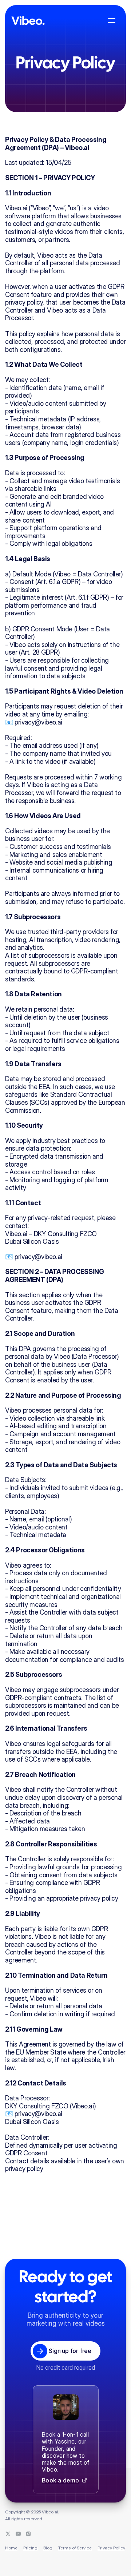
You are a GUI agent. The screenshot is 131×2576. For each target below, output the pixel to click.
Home (11, 2548)
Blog (48, 2548)
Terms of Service (75, 2548)
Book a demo (60, 2480)
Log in (31, 41)
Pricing (30, 2548)
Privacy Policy (111, 2548)
